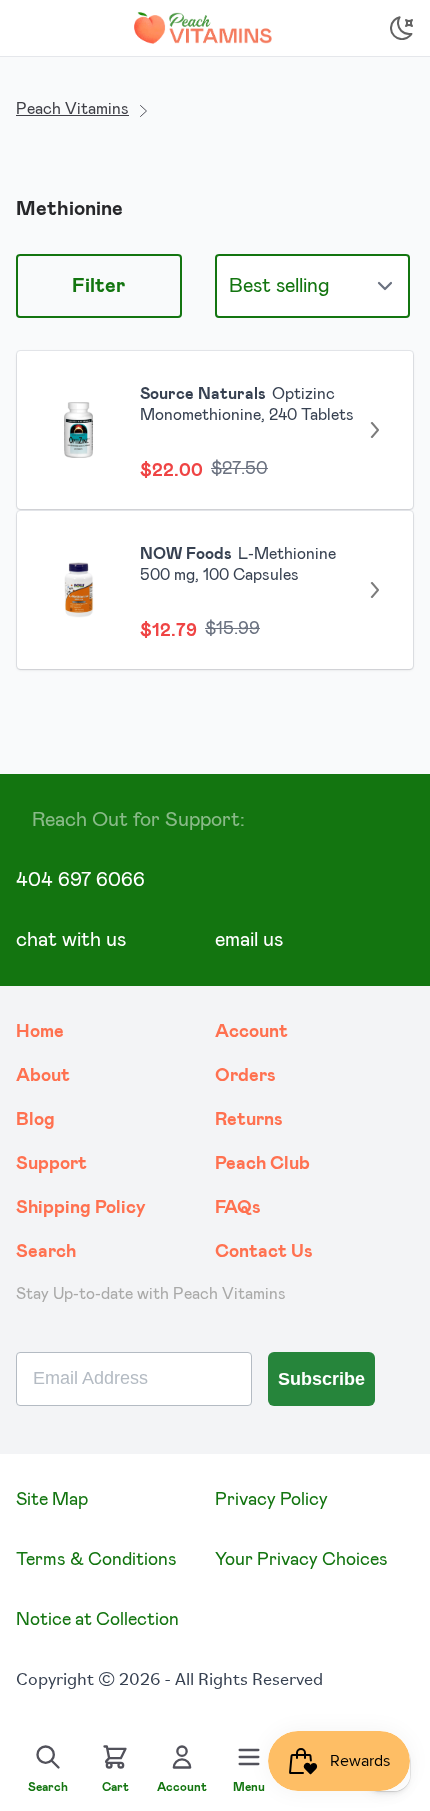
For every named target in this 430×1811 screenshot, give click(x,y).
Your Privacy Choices (301, 1560)
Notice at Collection (97, 1620)
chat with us (71, 940)
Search (46, 1252)
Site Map (52, 1500)
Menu (249, 1787)
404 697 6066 (80, 880)
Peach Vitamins (72, 109)
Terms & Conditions (96, 1560)
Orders (245, 1076)
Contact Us (264, 1252)
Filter (98, 286)
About (43, 1076)
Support (51, 1164)
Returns (249, 1120)
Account (251, 1032)
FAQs (238, 1208)
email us (249, 940)
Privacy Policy (271, 1500)
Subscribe (321, 1379)
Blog (35, 1120)
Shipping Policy (81, 1208)
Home (40, 1032)
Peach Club (262, 1164)
